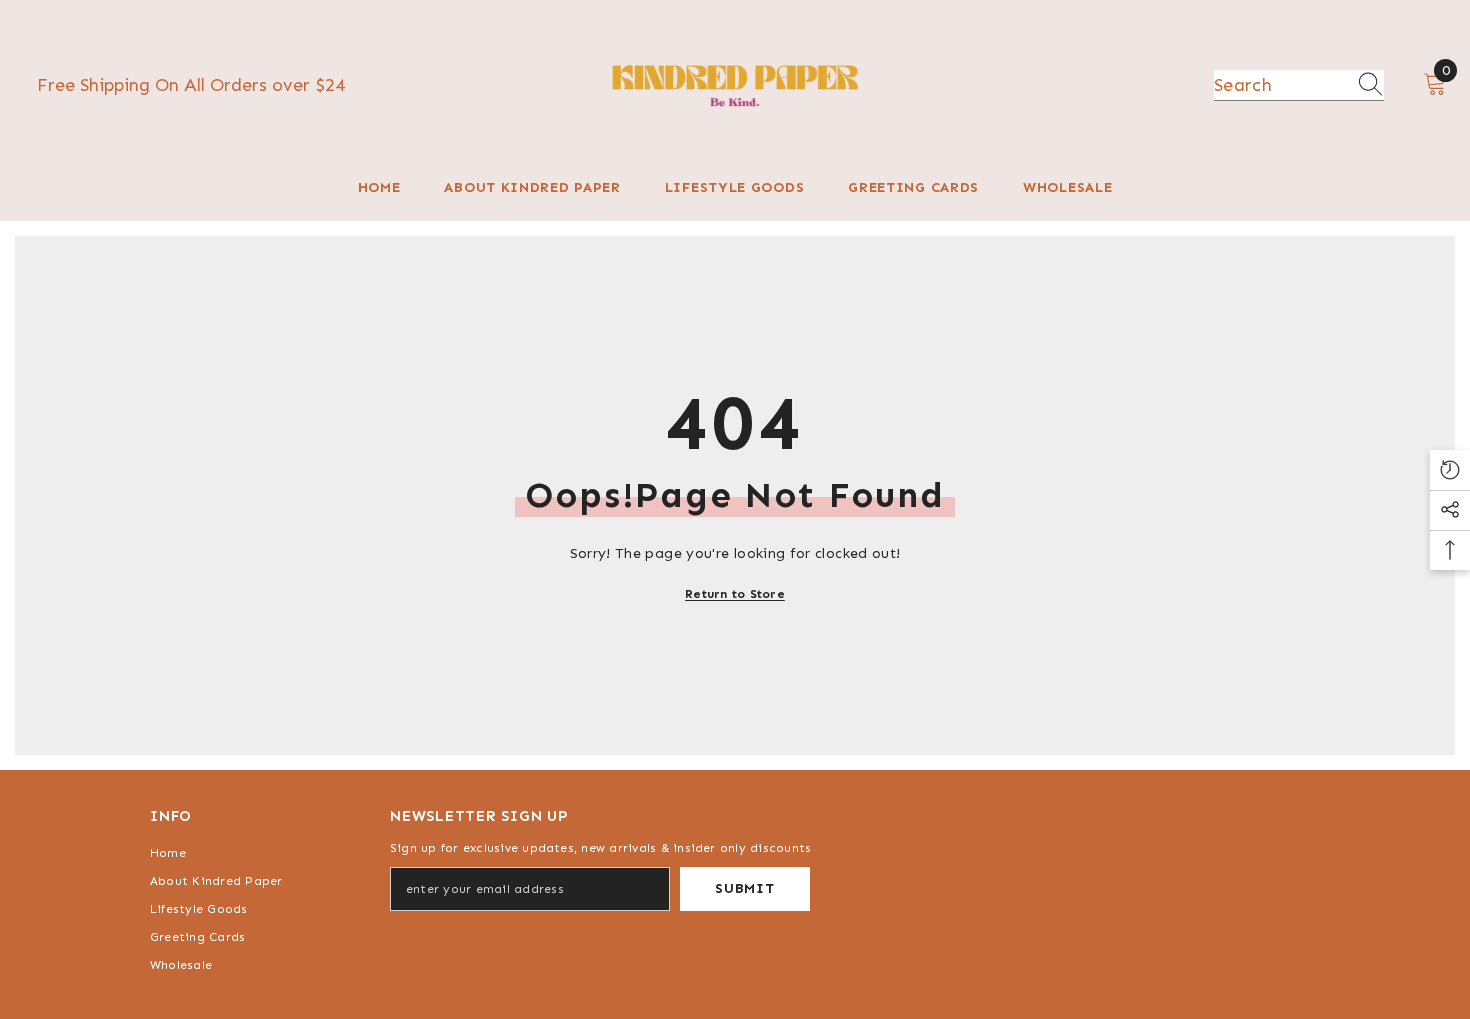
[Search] (1299, 85)
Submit (744, 888)
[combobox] (1280, 85)
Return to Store (735, 594)
